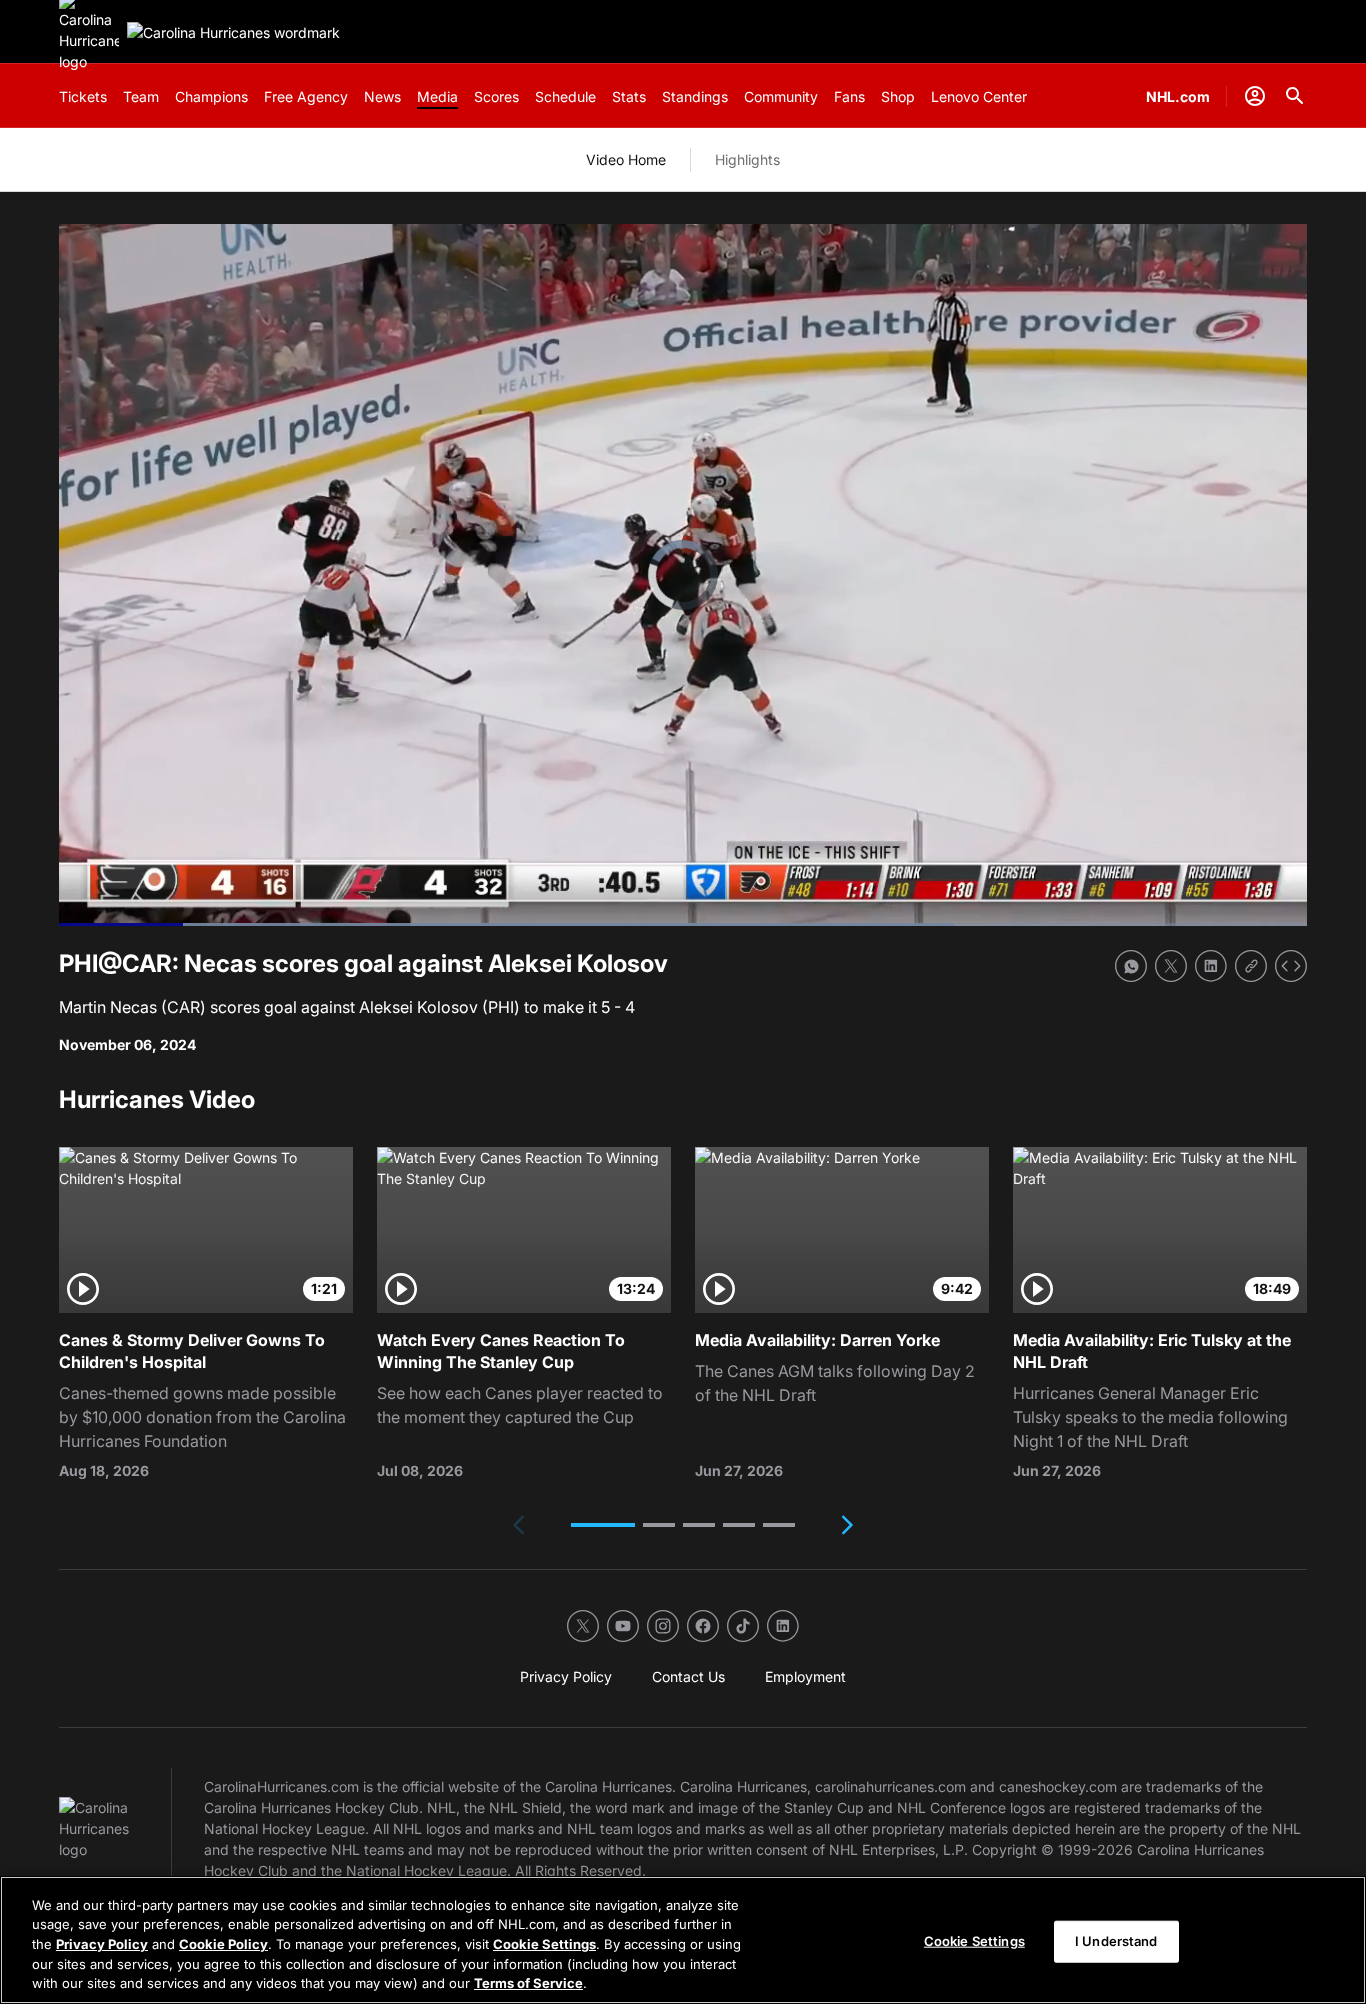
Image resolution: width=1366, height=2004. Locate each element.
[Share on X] (1171, 966)
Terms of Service (528, 1983)
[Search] (1295, 96)
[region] (683, 1940)
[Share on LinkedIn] (1211, 966)
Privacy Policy (102, 1944)
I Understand (1116, 1941)
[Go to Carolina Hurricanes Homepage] (233, 32)
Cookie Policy (223, 1944)
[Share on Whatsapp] (1131, 966)
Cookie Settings (544, 1944)
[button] (603, 1525)
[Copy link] (1251, 966)
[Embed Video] (1291, 966)
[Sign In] (1255, 96)
